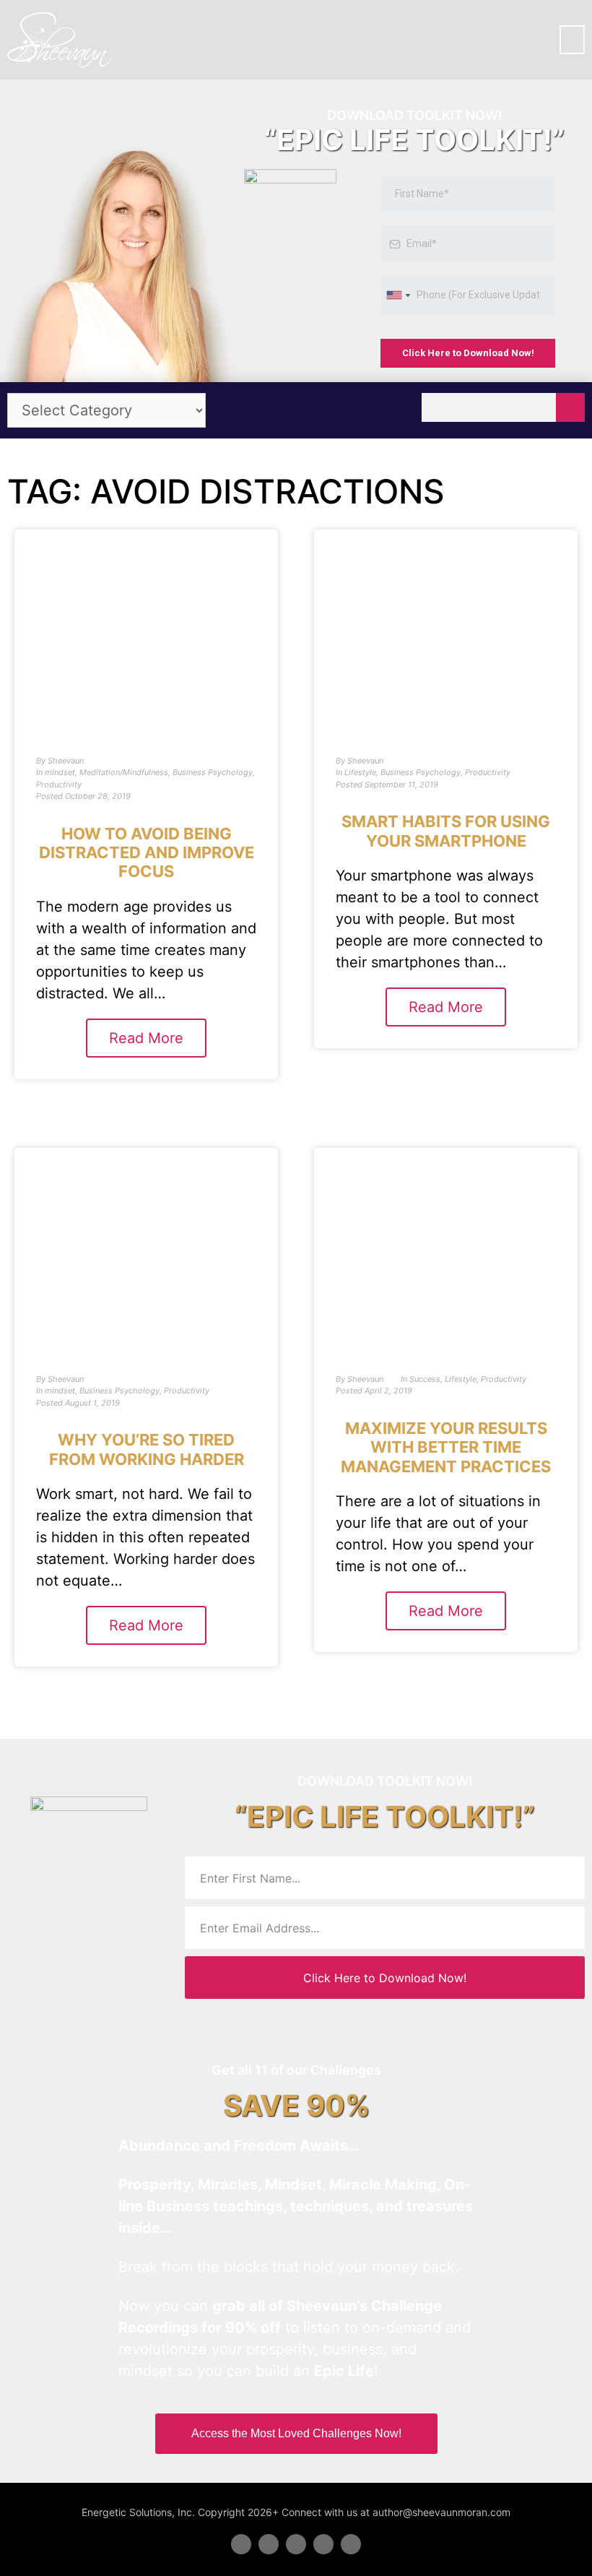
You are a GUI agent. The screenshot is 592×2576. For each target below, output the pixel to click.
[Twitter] (269, 2544)
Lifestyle (360, 772)
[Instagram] (351, 2544)
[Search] (570, 407)
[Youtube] (323, 2544)
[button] (572, 40)
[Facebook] (241, 2544)
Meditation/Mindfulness (124, 772)
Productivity (59, 785)
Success (425, 1379)
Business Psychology (213, 772)
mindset (60, 772)
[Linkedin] (296, 2544)
